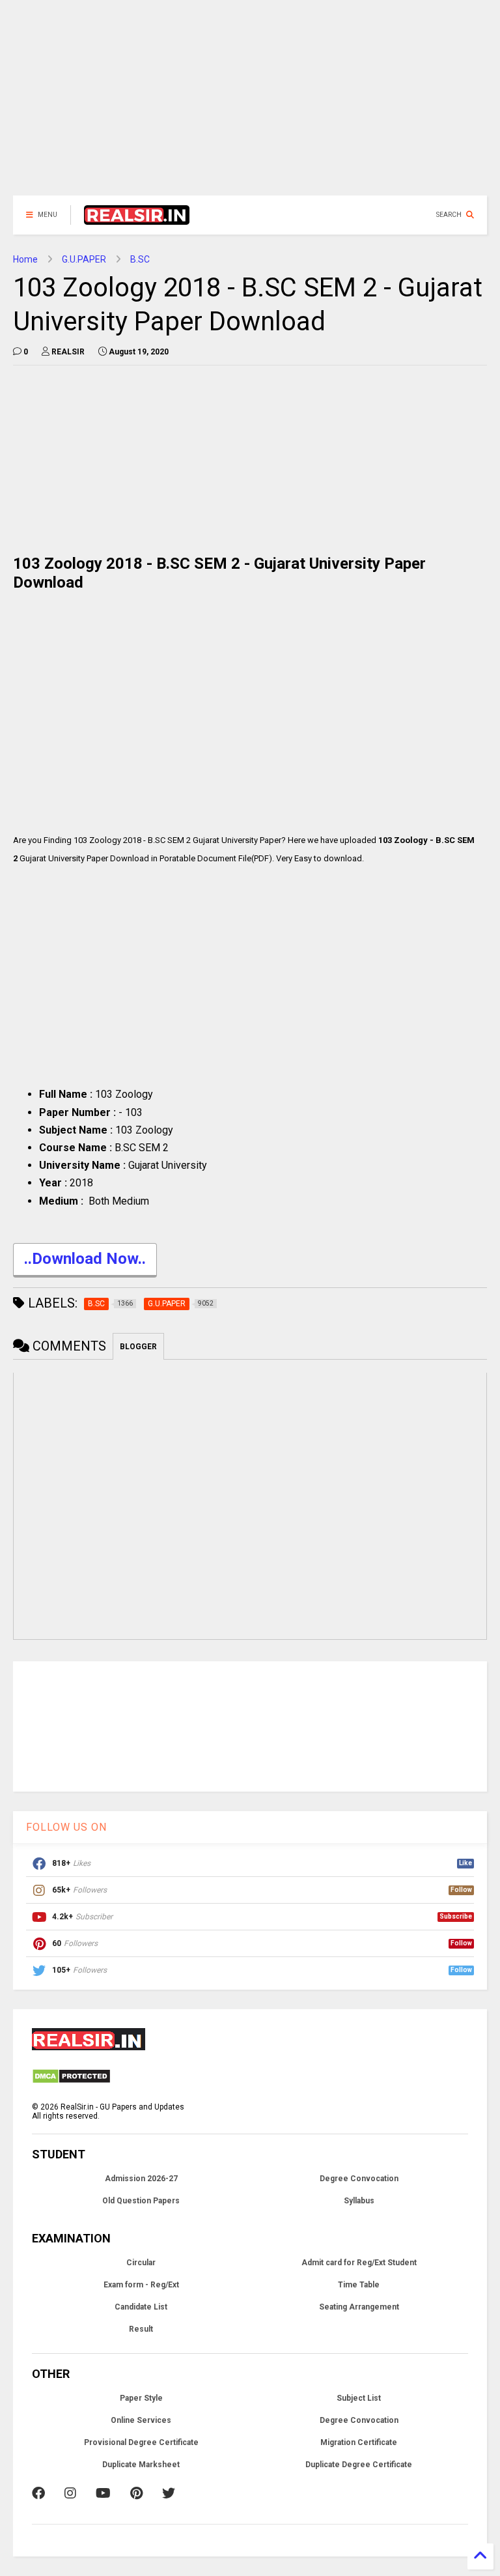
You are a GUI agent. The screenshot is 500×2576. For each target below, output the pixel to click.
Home (25, 259)
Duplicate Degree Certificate (359, 2465)
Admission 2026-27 (141, 2179)
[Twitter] (169, 2493)
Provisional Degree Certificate (141, 2442)
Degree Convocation (359, 2179)
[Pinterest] (136, 2493)
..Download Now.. (85, 1259)
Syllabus (359, 2201)
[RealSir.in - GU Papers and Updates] (137, 219)
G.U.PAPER (84, 259)
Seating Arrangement (359, 2307)
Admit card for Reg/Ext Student (359, 2263)
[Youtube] (103, 2493)
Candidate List (141, 2307)
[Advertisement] (250, 104)
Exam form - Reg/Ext (141, 2285)
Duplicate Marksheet (141, 2465)
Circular (141, 2263)
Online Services (141, 2420)
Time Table (359, 2285)
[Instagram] (70, 2493)
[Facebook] (38, 2493)
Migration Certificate (359, 2442)
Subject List (359, 2398)
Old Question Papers (141, 2201)
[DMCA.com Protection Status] (71, 2082)
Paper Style (141, 2398)
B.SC (140, 259)
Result (141, 2329)
